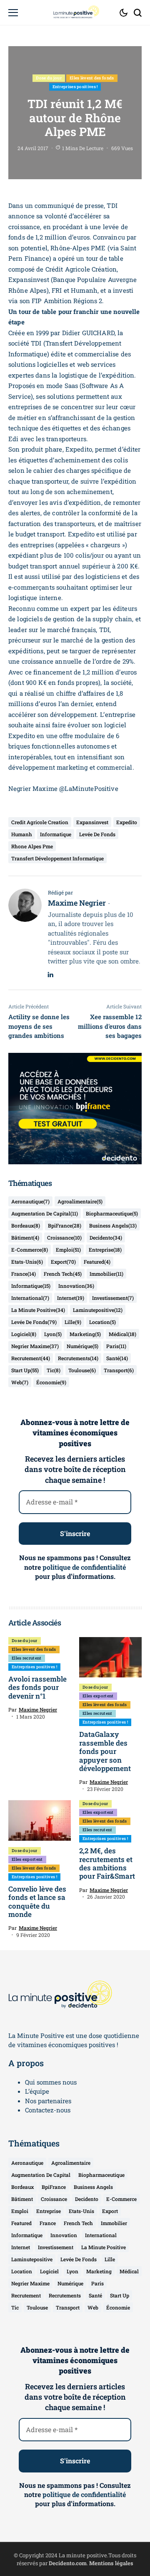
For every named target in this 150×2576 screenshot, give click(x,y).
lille (73, 1322)
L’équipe (37, 2091)
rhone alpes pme (32, 846)
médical (122, 1334)
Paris (116, 1346)
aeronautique (30, 1201)
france (24, 1274)
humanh (22, 834)
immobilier (106, 1274)
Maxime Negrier (77, 903)
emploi (68, 1250)
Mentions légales (111, 2563)
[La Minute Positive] (75, 12)
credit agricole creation (40, 822)
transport (119, 1370)
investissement (113, 1298)
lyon (53, 1334)
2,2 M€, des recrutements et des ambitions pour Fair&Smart (107, 1863)
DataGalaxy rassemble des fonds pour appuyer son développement (105, 1751)
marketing (85, 1334)
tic (54, 1370)
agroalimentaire (80, 1201)
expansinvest (92, 822)
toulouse (82, 1370)
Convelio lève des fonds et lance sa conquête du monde (37, 1902)
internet (71, 1298)
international (30, 1298)
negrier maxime (35, 1346)
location (102, 1322)
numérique (82, 1346)
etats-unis (27, 1262)
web (20, 1382)
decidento (106, 1237)
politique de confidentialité (84, 1567)
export (63, 1262)
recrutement (31, 1358)
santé (117, 1358)
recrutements (78, 1358)
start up (25, 1370)
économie (51, 1382)
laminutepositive (98, 1310)
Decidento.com (68, 2563)
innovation (76, 1286)
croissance (64, 1237)
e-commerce (30, 1250)
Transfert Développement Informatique (57, 858)
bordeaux (26, 1225)
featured (97, 1262)
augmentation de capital (45, 1213)
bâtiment (25, 1237)
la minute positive (38, 1310)
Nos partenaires (48, 2101)
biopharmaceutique (112, 1213)
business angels (113, 1225)
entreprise (105, 1250)
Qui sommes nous (51, 2082)
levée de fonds (97, 834)
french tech (63, 1274)
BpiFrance (65, 1225)
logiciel (24, 1334)
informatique (56, 834)
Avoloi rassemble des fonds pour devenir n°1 (37, 1687)
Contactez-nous (48, 2110)
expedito (127, 822)
